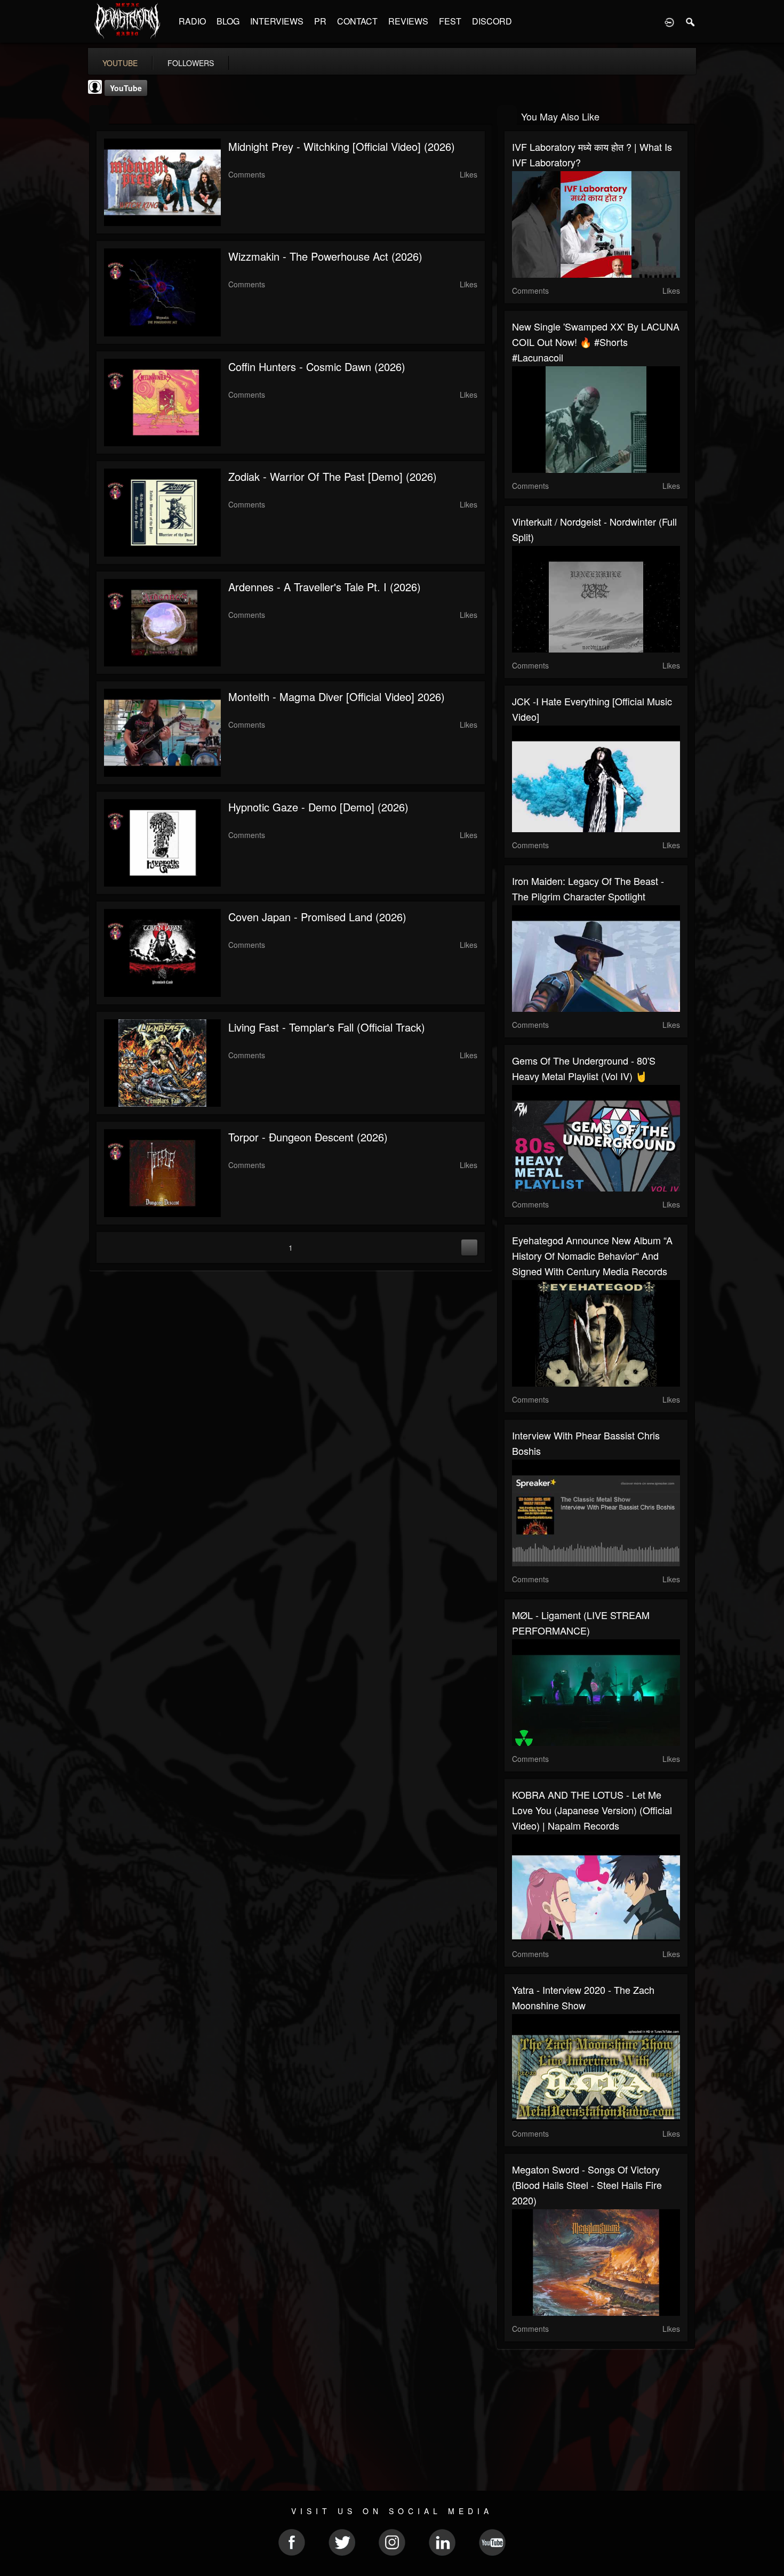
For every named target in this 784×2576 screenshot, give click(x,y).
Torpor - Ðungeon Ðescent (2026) (308, 1137)
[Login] (669, 21)
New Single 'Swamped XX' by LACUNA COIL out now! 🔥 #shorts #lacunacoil (596, 342)
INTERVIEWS (277, 21)
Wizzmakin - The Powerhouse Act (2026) (325, 256)
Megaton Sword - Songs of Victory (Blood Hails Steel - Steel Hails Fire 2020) (587, 2185)
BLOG (228, 21)
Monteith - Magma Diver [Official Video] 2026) (337, 697)
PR (320, 21)
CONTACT (357, 21)
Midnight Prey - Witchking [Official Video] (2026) (342, 146)
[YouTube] (99, 115)
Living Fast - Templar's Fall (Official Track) (327, 1027)
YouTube (126, 88)
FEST (450, 21)
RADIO (192, 21)
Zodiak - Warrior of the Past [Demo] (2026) (333, 476)
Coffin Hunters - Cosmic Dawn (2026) (317, 367)
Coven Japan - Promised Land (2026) (317, 917)
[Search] (691, 21)
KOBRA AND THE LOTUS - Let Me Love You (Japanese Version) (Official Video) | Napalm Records (592, 1810)
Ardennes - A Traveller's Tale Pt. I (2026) (325, 587)
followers (191, 63)
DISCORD (492, 21)
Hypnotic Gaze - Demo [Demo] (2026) (318, 807)
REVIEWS (408, 21)
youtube (120, 63)
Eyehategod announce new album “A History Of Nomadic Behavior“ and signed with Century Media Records (592, 1255)
